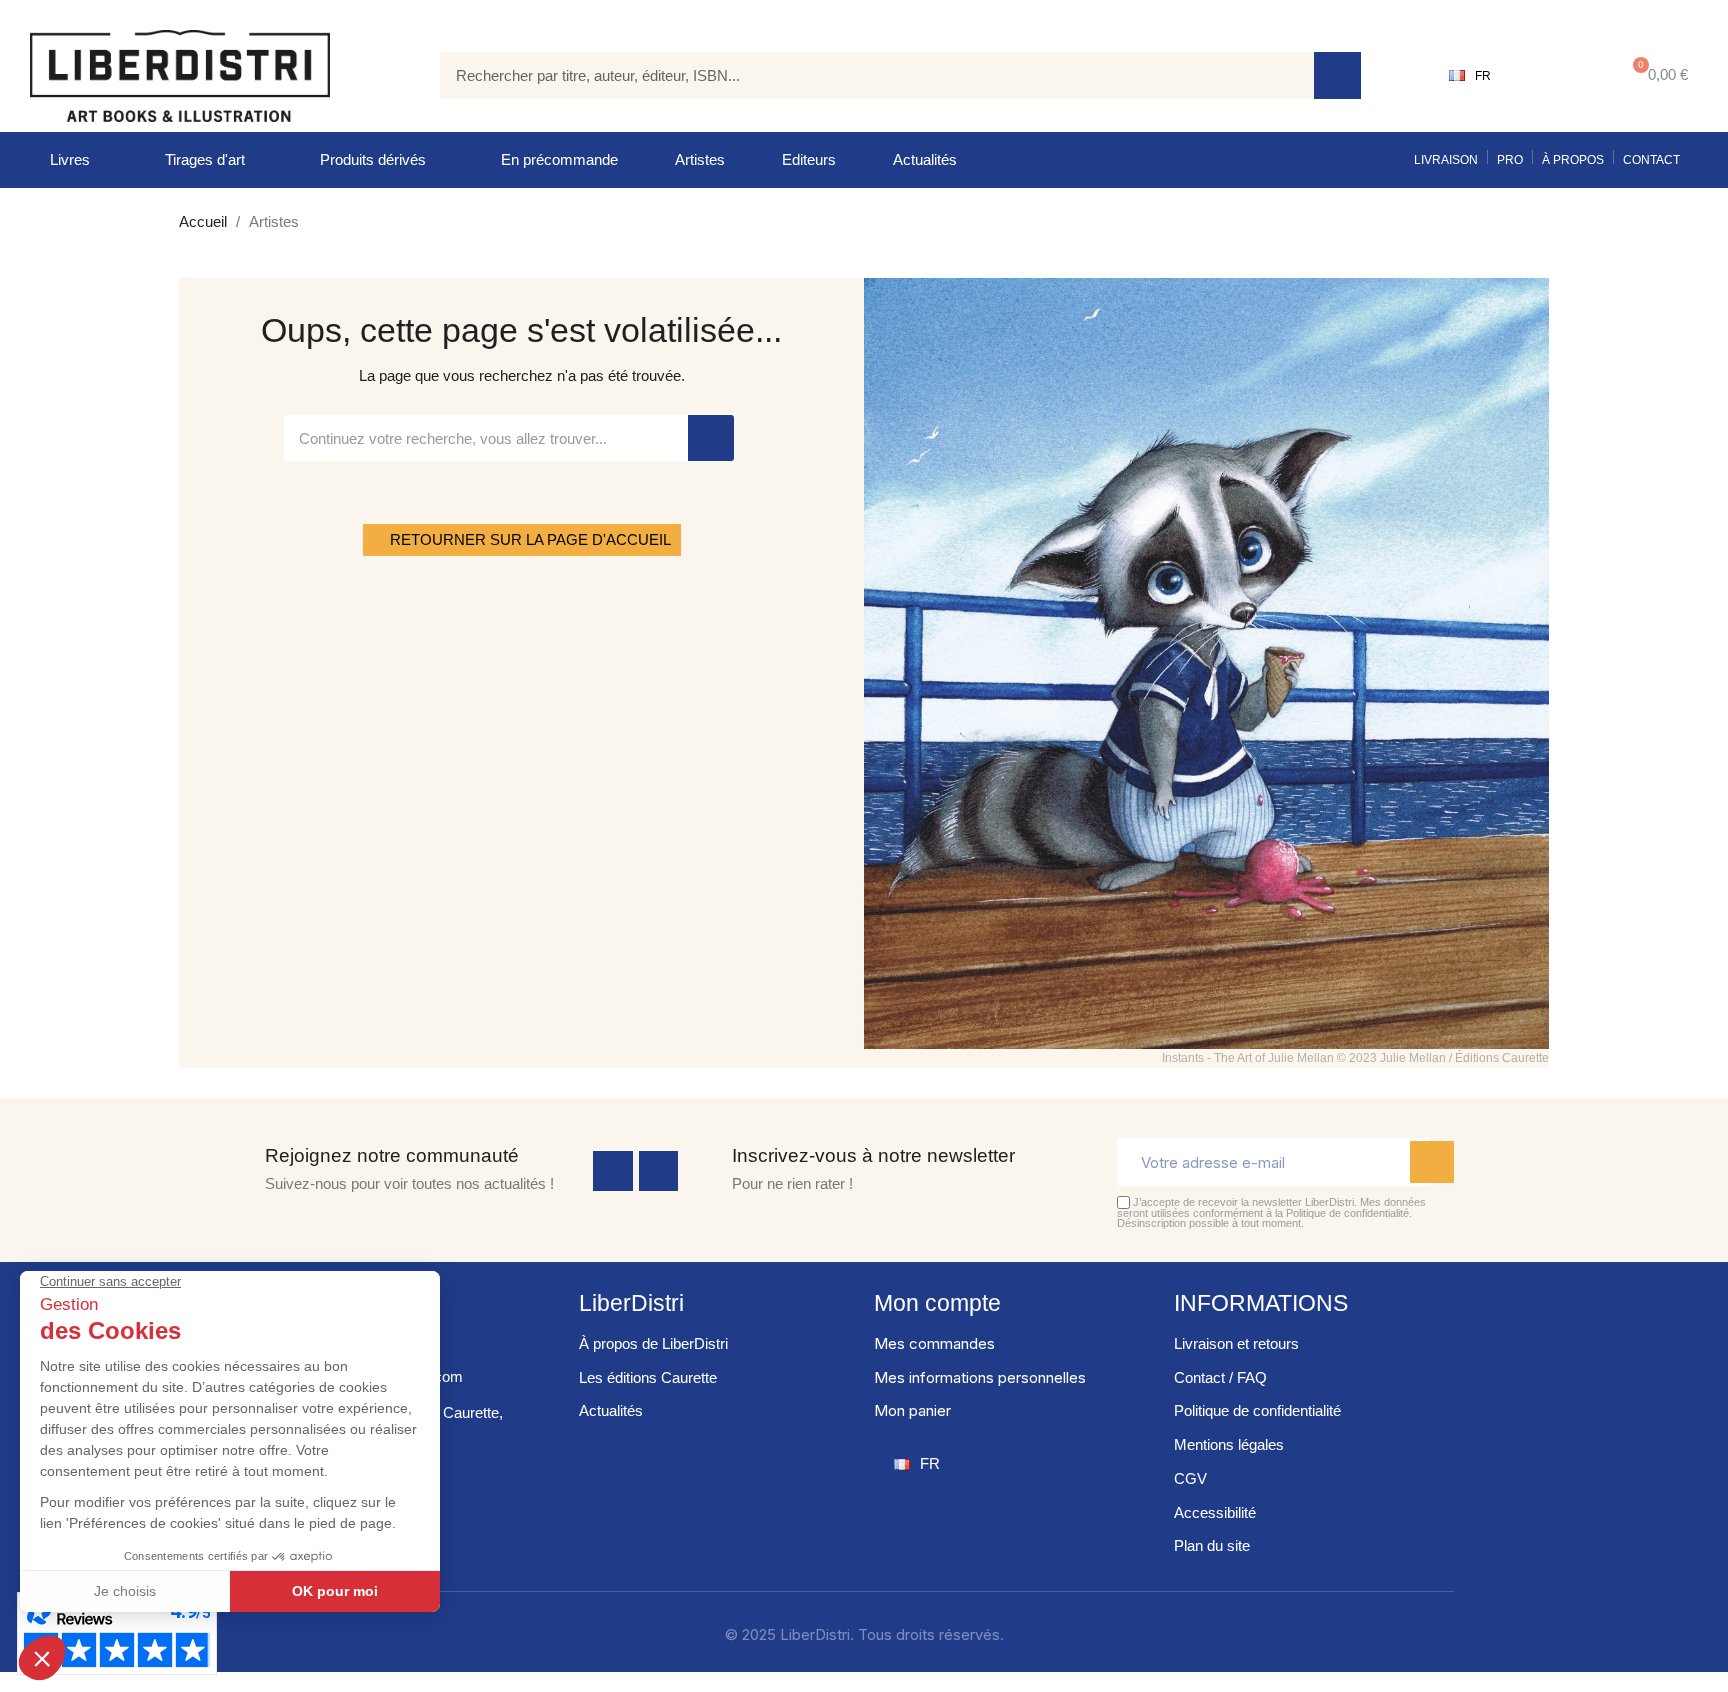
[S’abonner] (1432, 1162)
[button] (1656, 75)
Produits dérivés (373, 159)
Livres (70, 159)
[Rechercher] (1337, 75)
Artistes (700, 159)
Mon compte (937, 1303)
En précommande (559, 159)
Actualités (925, 159)
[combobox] (862, 75)
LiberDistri (631, 1303)
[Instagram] (659, 1171)
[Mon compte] (1553, 76)
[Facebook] (613, 1171)
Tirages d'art (205, 159)
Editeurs (809, 159)
